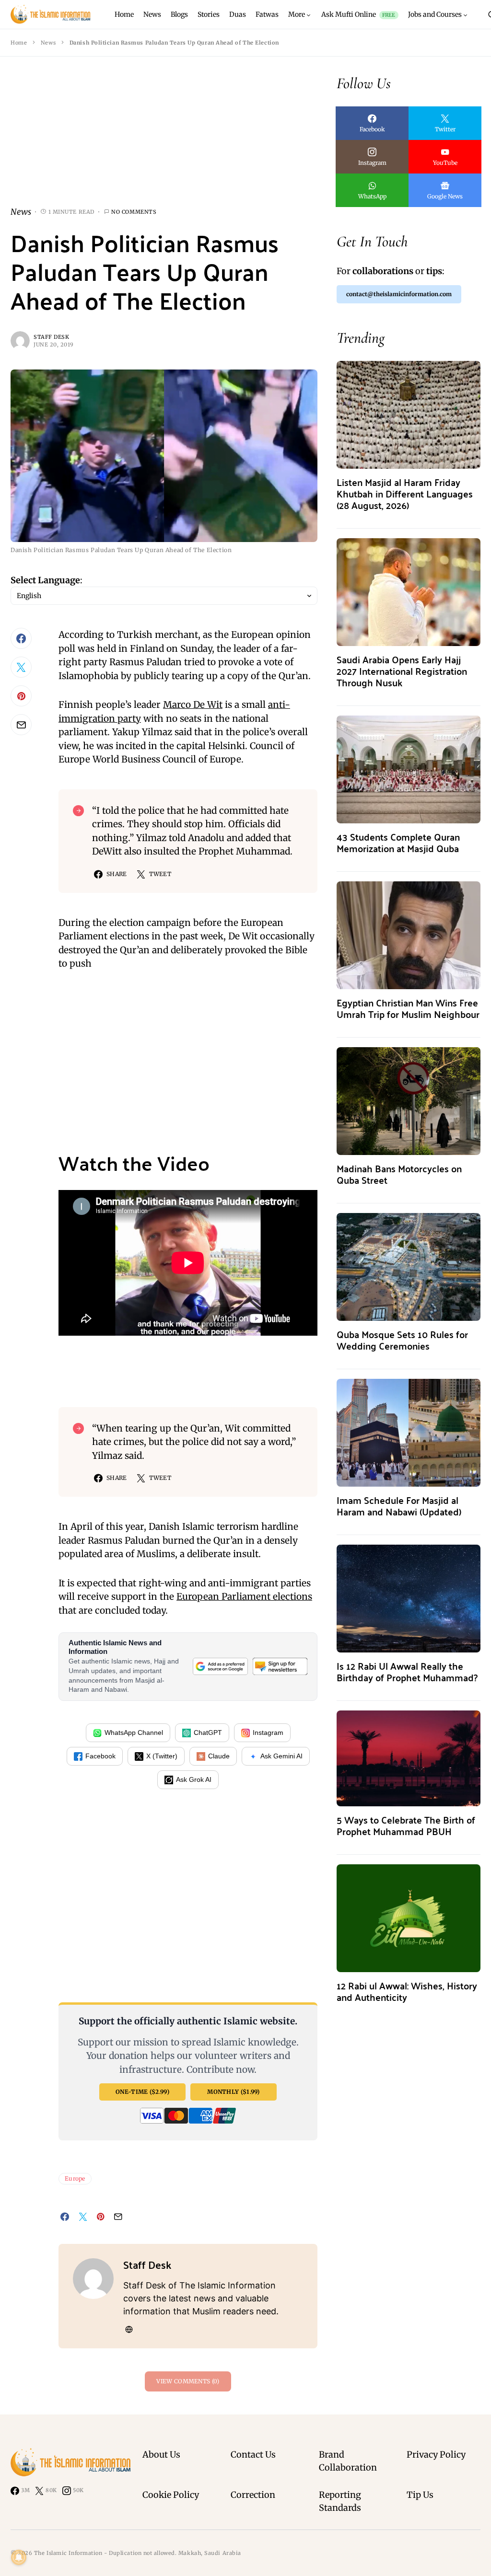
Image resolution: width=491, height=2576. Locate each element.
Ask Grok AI (194, 1779)
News (48, 43)
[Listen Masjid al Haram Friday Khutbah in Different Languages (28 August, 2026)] (409, 414)
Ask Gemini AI (281, 1756)
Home (19, 43)
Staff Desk (52, 337)
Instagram (268, 1733)
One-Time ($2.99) (142, 2092)
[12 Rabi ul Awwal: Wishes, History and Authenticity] (409, 1917)
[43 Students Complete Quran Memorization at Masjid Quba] (409, 768)
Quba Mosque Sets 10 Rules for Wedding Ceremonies (402, 1340)
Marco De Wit (193, 705)
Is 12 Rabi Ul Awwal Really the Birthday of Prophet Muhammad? (407, 1671)
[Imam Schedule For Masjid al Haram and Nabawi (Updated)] (409, 1432)
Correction (253, 2495)
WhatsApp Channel (134, 1733)
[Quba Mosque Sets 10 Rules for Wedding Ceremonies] (409, 1266)
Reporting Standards (340, 2501)
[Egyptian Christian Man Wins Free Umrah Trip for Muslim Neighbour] (409, 934)
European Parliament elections (244, 1596)
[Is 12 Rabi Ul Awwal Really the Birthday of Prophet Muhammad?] (409, 1598)
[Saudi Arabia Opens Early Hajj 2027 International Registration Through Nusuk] (409, 591)
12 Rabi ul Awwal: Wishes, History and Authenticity (407, 1991)
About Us (161, 2455)
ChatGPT (208, 1733)
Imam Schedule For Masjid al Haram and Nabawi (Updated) (399, 1506)
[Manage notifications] (19, 2557)
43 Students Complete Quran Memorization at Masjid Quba (398, 842)
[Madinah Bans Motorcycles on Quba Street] (409, 1100)
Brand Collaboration (348, 2461)
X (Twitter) (162, 1756)
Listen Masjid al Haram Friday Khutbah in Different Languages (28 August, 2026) (405, 493)
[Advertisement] (164, 139)
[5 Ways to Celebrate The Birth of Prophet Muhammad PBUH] (409, 1758)
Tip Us (420, 2495)
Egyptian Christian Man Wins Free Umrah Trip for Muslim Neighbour (408, 1008)
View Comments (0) (188, 2381)
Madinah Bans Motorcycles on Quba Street (399, 1174)
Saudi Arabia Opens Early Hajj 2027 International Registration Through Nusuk (402, 671)
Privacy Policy (436, 2455)
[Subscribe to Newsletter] (280, 1667)
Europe (75, 2178)
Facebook (100, 1756)
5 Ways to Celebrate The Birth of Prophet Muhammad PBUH (406, 1825)
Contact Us (253, 2455)
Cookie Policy (171, 2495)
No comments (134, 212)
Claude (219, 1756)
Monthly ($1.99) (234, 2092)
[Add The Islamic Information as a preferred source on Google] (220, 1667)
